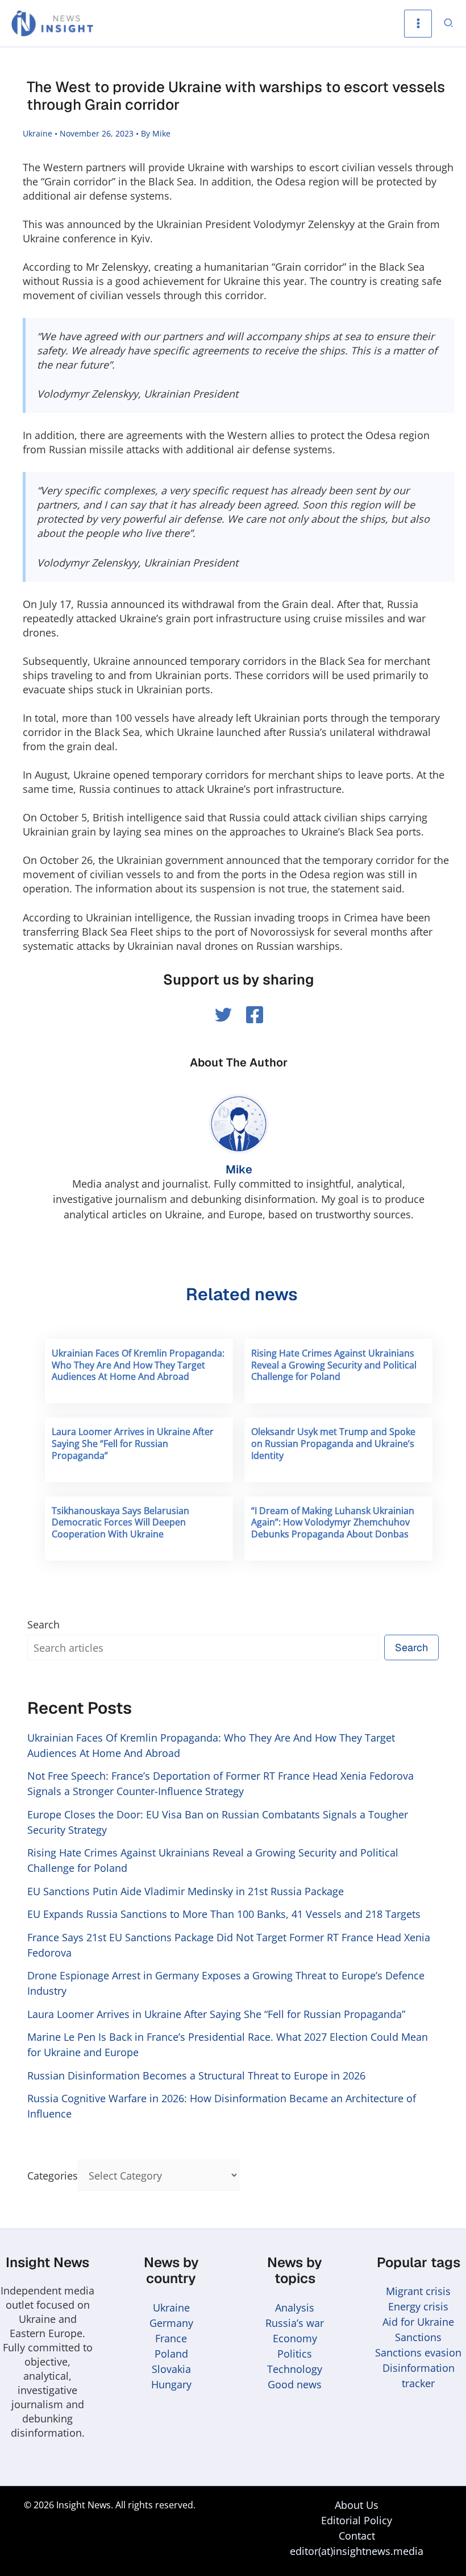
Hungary (171, 2384)
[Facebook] (255, 1015)
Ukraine (38, 133)
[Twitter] (223, 1015)
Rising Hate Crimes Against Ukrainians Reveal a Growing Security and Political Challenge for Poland (334, 1365)
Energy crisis (418, 2306)
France (171, 2338)
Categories (53, 2176)
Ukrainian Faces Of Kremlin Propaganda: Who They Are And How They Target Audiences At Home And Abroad (138, 1365)
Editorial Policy (357, 2520)
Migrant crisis (418, 2291)
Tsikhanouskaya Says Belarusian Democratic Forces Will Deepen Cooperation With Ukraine (120, 1523)
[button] (449, 24)
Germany (171, 2323)
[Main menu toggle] (418, 24)
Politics (295, 2354)
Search (43, 1624)
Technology (295, 2369)
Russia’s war (295, 2323)
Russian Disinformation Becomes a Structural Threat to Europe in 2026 (196, 2075)
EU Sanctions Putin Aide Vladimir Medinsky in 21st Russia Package (186, 1891)
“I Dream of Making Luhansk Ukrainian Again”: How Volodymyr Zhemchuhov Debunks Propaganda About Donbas (333, 1523)
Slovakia (171, 2369)
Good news (295, 2384)
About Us (357, 2505)
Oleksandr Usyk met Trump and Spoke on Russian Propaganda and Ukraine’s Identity (333, 1444)
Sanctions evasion (418, 2352)
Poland (171, 2354)
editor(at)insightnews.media (357, 2551)
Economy (295, 2338)
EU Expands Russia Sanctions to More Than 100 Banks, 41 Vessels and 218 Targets (224, 1914)
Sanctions (418, 2337)
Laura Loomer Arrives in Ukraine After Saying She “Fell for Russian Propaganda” (133, 1444)
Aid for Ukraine (418, 2322)
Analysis (295, 2308)
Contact (357, 2536)
